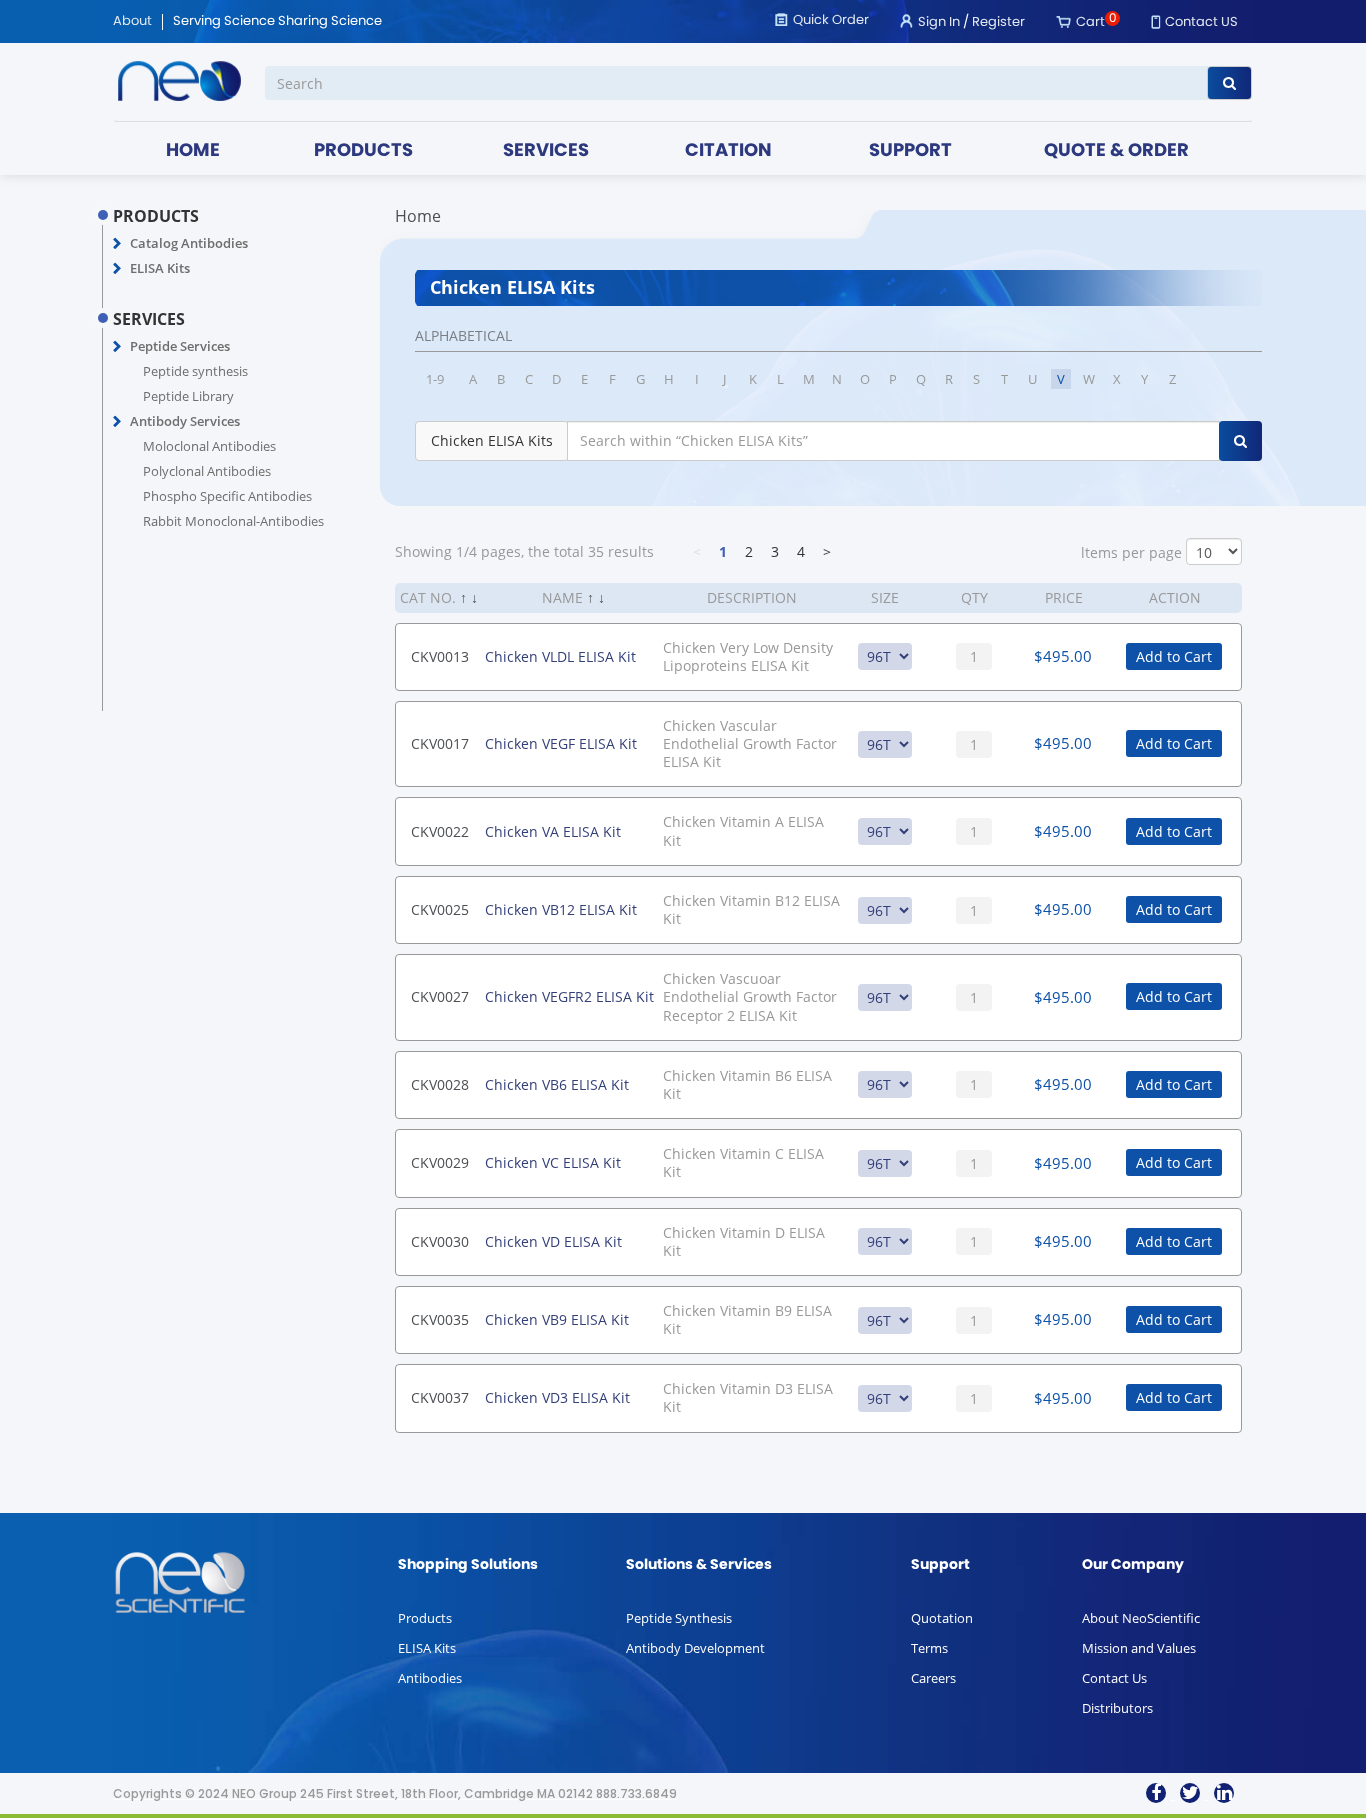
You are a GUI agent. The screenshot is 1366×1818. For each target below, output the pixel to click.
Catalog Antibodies (189, 243)
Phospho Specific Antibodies (227, 496)
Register (998, 22)
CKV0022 (440, 831)
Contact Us (1114, 1678)
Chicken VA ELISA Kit (553, 831)
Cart (1090, 22)
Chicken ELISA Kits (492, 440)
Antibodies (430, 1678)
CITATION (728, 151)
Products (425, 1618)
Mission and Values (1139, 1648)
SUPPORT (910, 151)
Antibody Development (695, 1648)
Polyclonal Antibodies (207, 471)
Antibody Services (185, 421)
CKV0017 (440, 743)
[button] (117, 244)
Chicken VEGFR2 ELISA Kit (569, 996)
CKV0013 (440, 656)
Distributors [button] (1117, 1708)
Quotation (942, 1618)
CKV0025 (440, 909)
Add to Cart (1174, 656)
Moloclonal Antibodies (209, 446)
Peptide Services (180, 346)
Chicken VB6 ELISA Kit (557, 1084)
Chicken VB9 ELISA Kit (557, 1319)
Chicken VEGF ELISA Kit (561, 743)
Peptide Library (188, 396)
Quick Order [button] (831, 20)
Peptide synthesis (195, 371)
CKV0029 (440, 1162)
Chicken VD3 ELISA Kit (557, 1397)
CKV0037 (440, 1397)
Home (418, 216)
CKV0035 (440, 1319)
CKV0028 (440, 1084)
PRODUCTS (363, 151)
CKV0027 (440, 996)
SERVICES (546, 151)
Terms (929, 1648)
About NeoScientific (1141, 1618)
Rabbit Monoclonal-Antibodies (233, 521)
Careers (933, 1678)
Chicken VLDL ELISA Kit (560, 656)
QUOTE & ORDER (1116, 151)
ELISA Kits (160, 268)
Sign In (939, 22)
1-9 (435, 379)
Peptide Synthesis (679, 1618)
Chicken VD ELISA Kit (553, 1241)
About (132, 22)
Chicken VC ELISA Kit (553, 1162)
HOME (193, 151)
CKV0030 (440, 1241)
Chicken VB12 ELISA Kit (561, 909)
